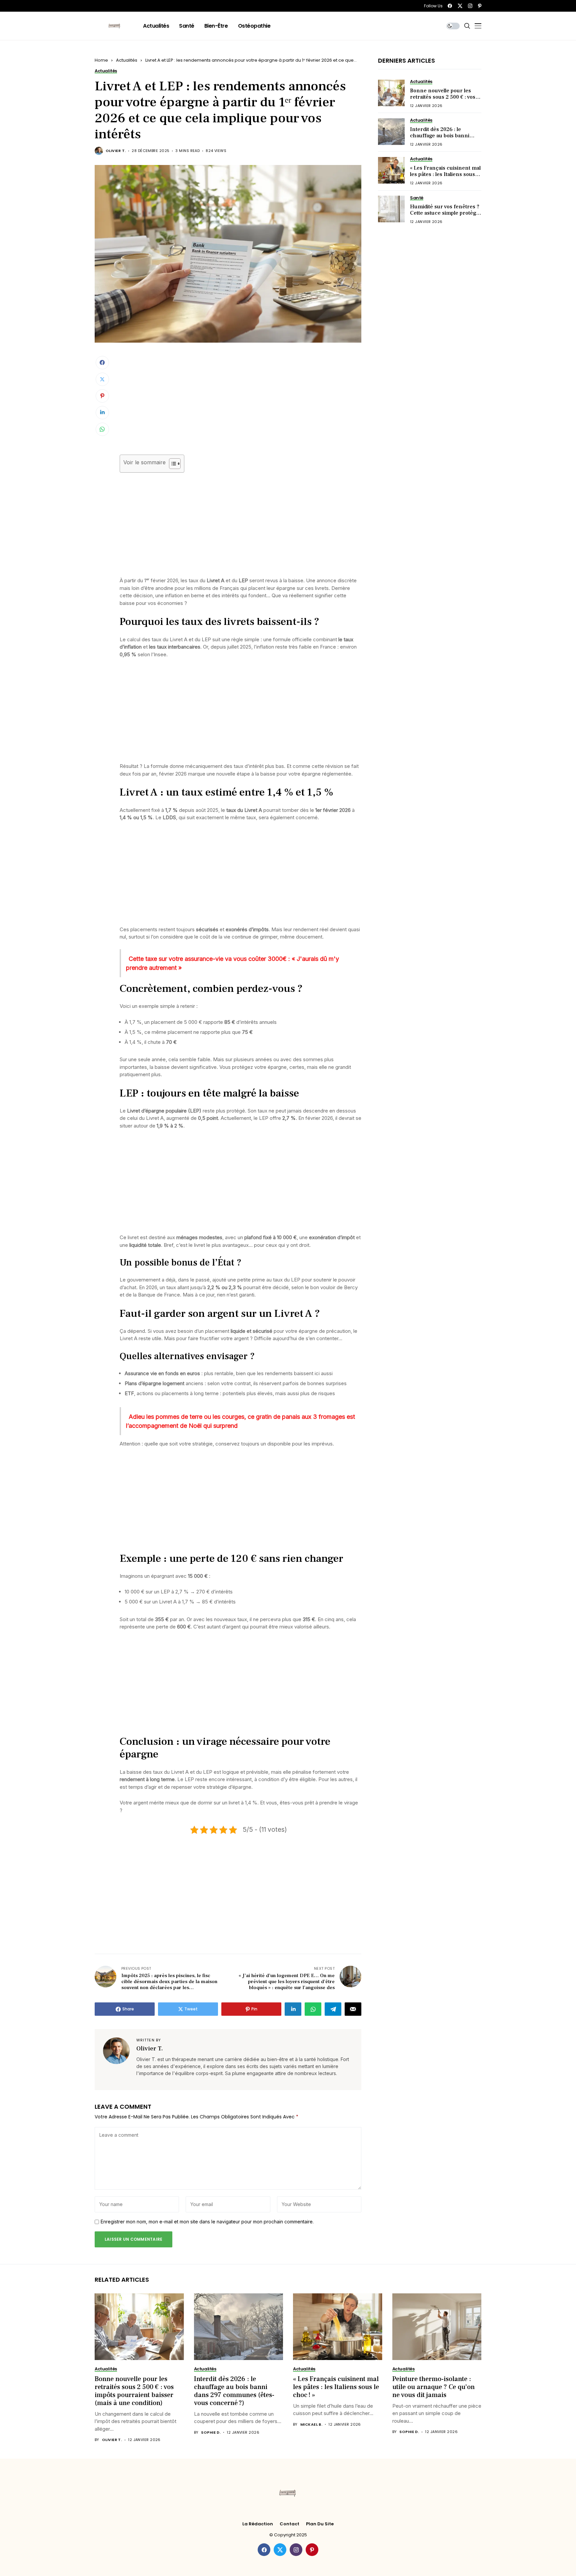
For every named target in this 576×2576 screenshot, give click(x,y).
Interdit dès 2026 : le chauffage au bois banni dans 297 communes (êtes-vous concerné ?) (444, 139)
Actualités (127, 60)
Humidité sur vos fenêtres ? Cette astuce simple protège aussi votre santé (445, 213)
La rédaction (258, 2524)
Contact (289, 2524)
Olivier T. (116, 151)
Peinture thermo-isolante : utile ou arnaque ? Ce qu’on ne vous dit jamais (433, 2387)
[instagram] (470, 6)
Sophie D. (211, 2433)
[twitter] (460, 6)
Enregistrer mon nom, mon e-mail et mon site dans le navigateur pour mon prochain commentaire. (207, 2222)
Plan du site (320, 2524)
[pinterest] (480, 6)
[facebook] (450, 6)
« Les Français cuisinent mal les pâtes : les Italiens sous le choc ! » (445, 174)
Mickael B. (311, 2425)
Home (101, 60)
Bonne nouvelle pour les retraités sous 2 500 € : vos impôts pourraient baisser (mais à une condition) (443, 100)
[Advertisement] (240, 405)
